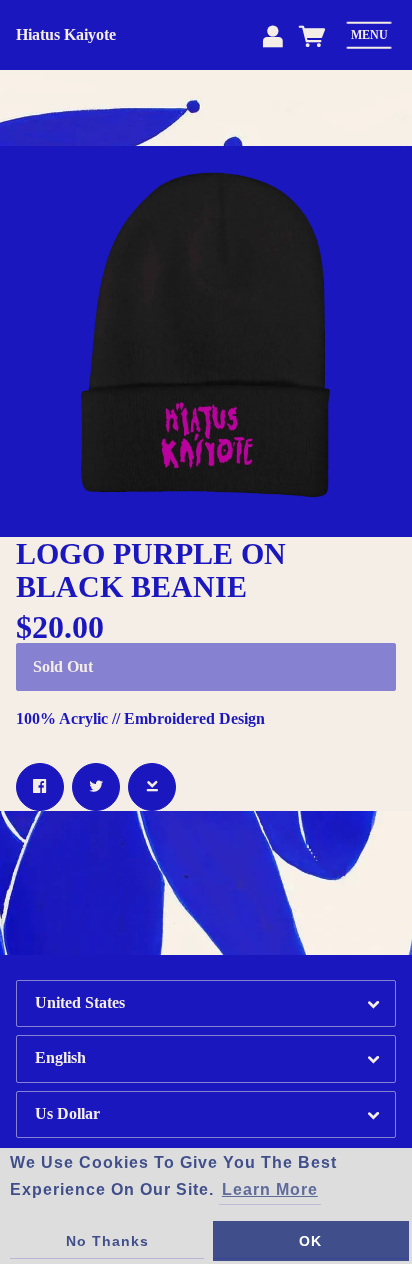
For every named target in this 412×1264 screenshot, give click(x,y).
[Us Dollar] (206, 1114)
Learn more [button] (270, 1189)
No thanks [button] (107, 1241)
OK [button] (310, 1241)
